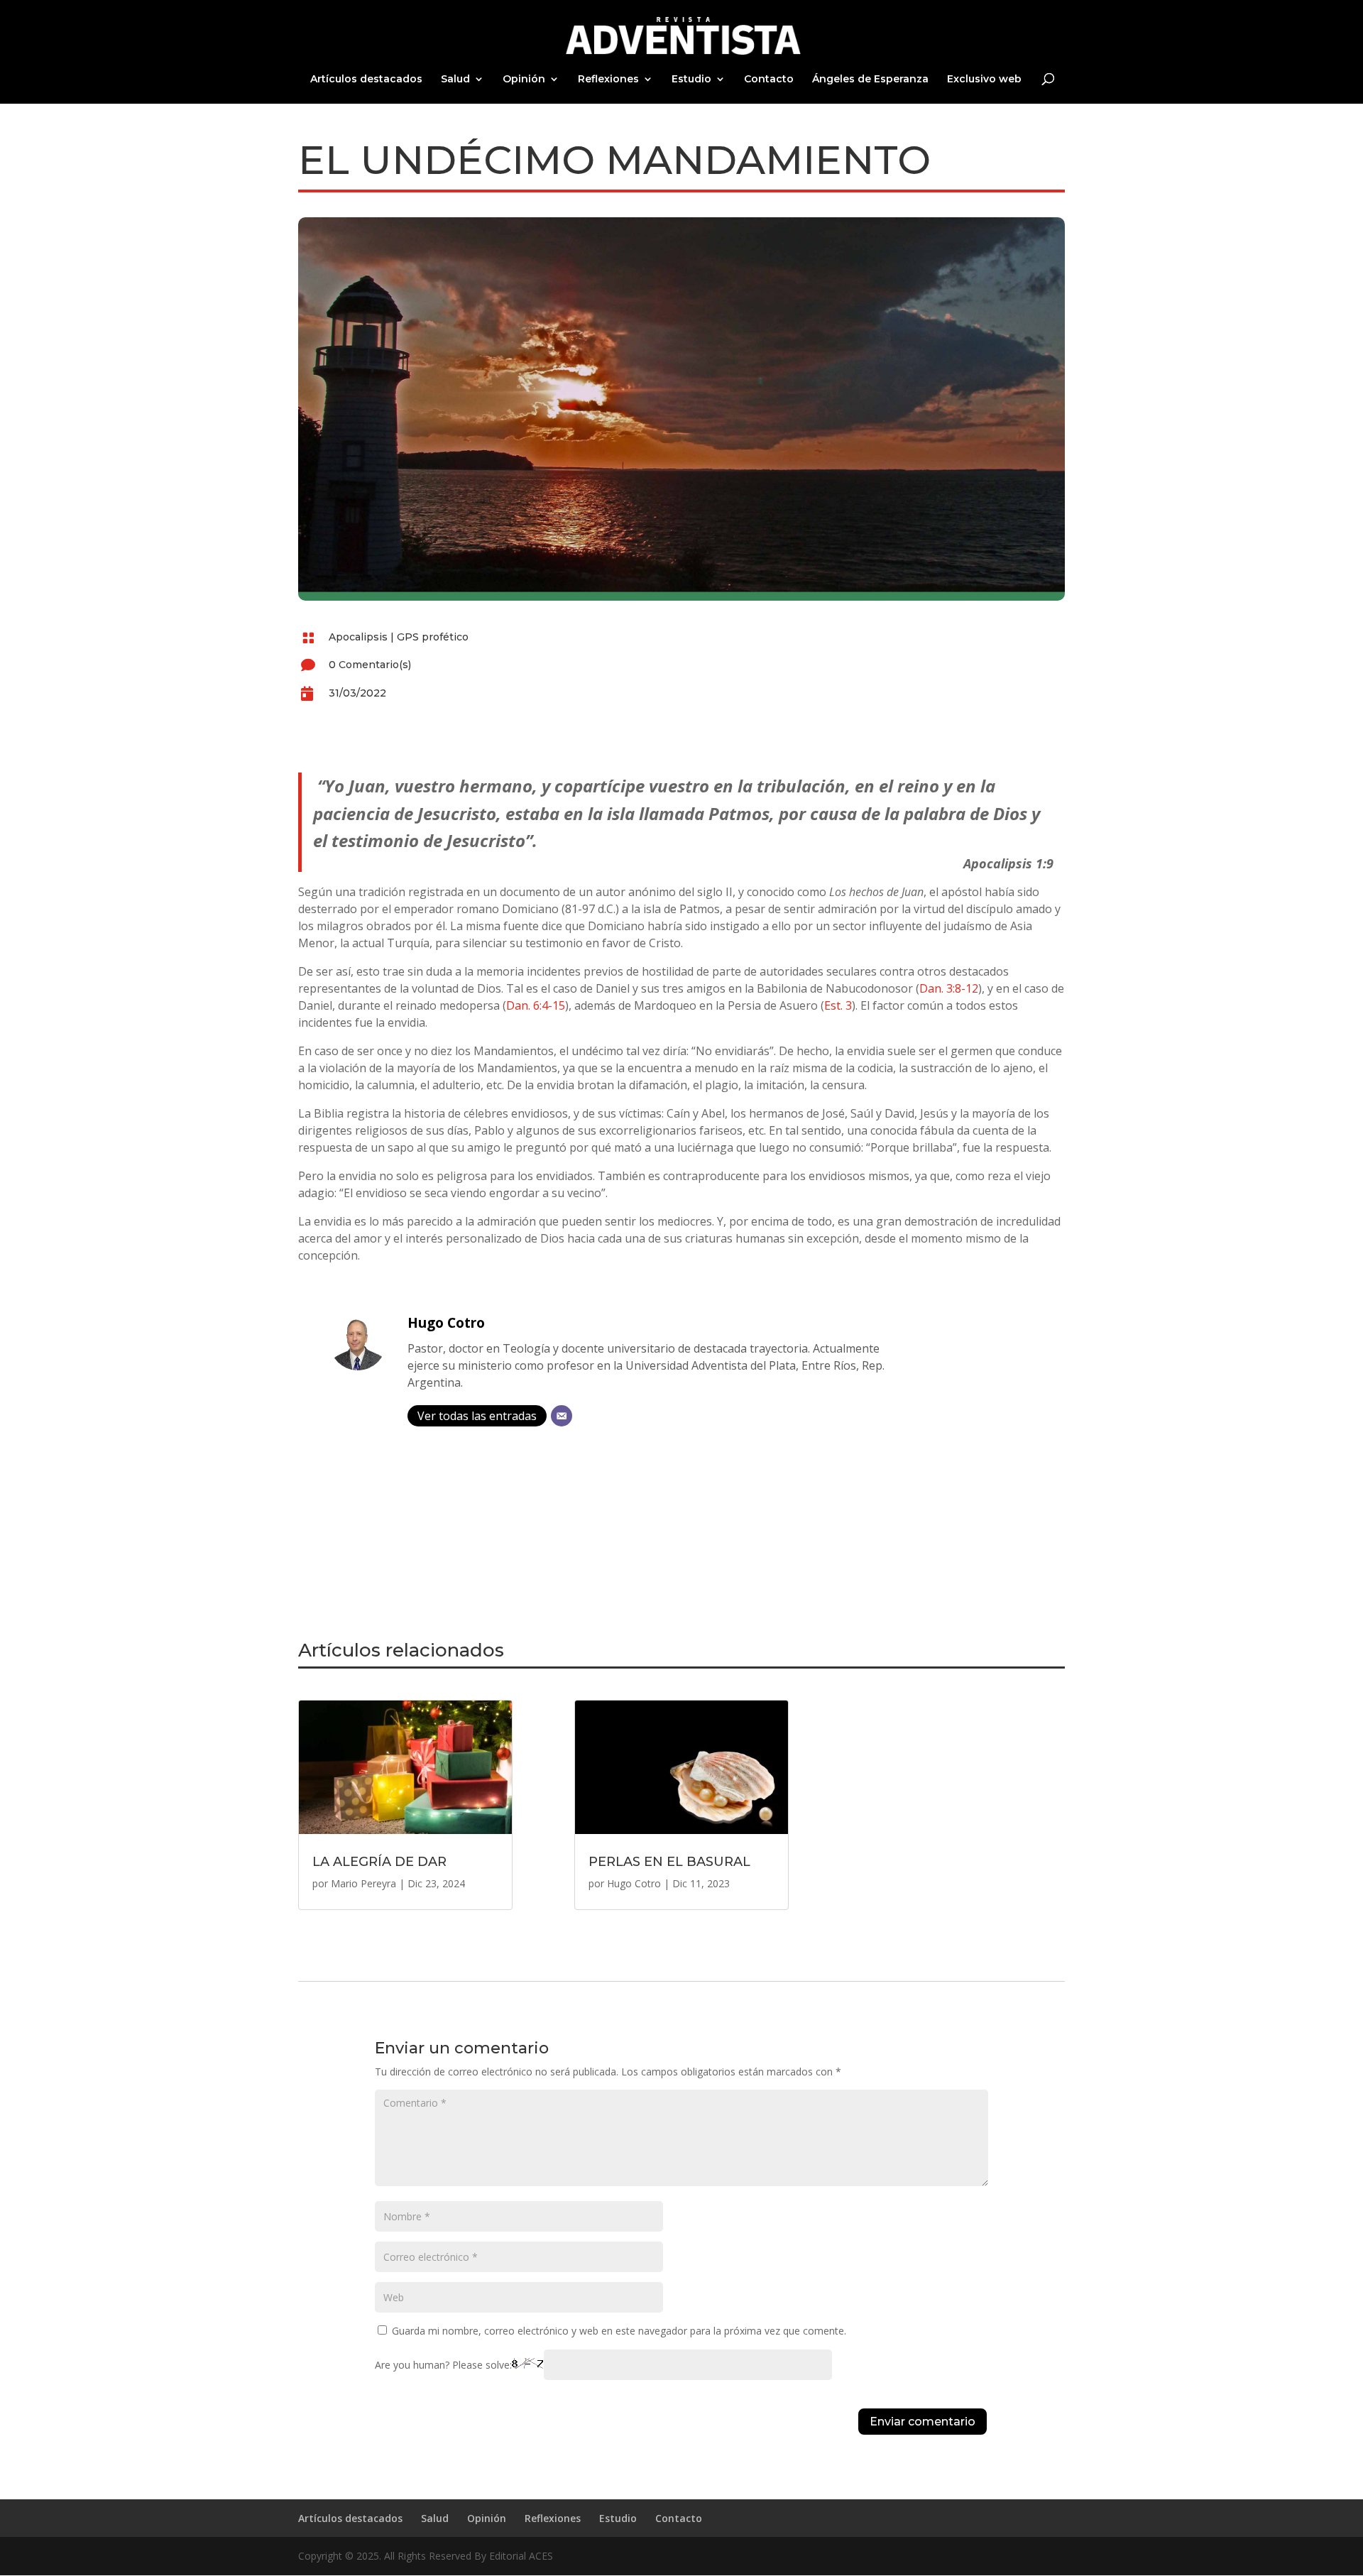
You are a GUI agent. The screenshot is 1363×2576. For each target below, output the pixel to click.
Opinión (524, 80)
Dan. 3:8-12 (949, 988)
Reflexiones (608, 80)
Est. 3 (838, 1005)
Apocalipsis (358, 637)
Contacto (769, 80)
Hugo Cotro (446, 1322)
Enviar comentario (923, 2422)
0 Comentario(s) (370, 665)
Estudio (691, 80)
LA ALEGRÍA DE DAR (379, 1862)
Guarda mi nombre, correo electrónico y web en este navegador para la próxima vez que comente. (619, 2331)
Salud (455, 80)
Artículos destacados (366, 80)
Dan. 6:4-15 (536, 1005)
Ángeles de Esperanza (870, 80)
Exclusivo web (984, 80)
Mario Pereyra (363, 1883)
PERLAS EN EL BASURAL (669, 1862)
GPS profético (433, 637)
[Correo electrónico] (562, 1416)
